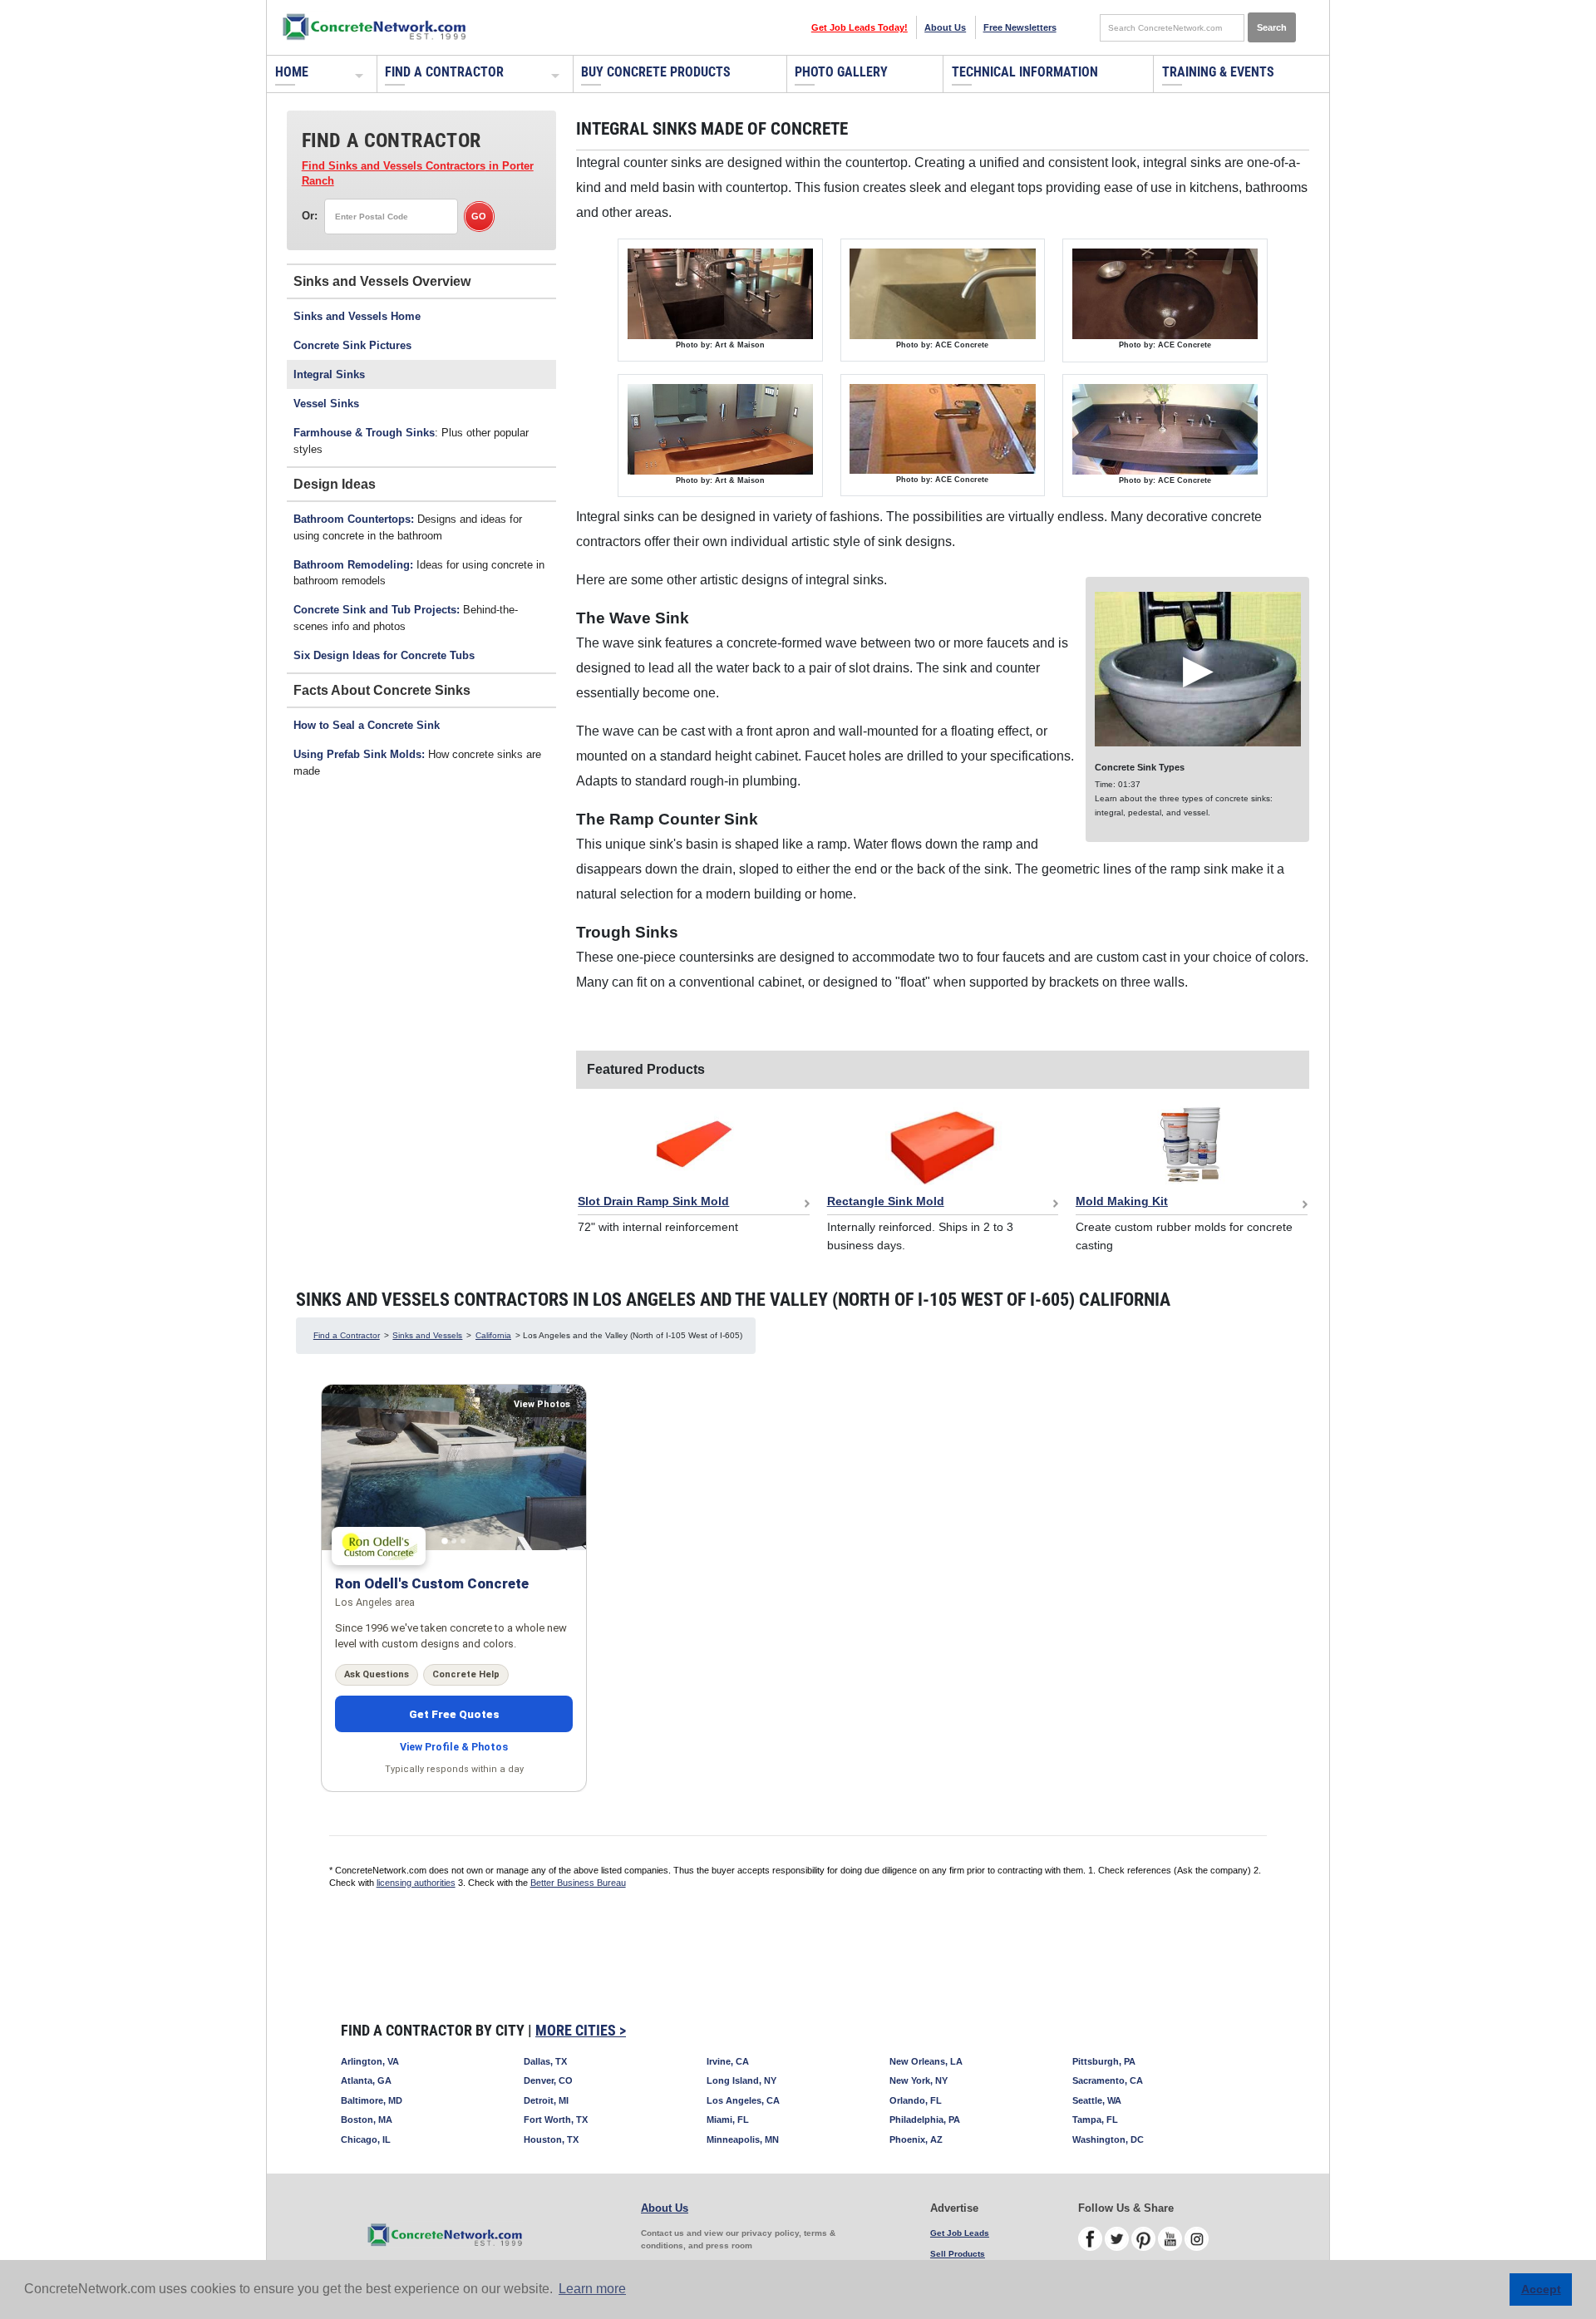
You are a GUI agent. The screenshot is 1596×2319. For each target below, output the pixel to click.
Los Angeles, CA (743, 2100)
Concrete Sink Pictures (352, 345)
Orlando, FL (916, 2100)
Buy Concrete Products (656, 72)
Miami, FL (728, 2120)
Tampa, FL (1095, 2120)
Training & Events (1218, 72)
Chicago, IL (366, 2139)
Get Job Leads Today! (860, 27)
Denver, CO (548, 2080)
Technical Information (1025, 72)
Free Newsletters (1020, 27)
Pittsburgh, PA (1104, 2061)
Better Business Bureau (578, 1883)
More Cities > (581, 2030)
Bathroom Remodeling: (353, 565)
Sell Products (958, 2254)
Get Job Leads (960, 2233)
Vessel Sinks (326, 404)
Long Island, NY (741, 2080)
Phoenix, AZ (916, 2139)
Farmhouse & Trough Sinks (364, 433)
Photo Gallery (841, 72)
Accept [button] (1541, 2289)
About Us (945, 27)
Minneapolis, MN (743, 2139)
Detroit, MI (546, 2100)
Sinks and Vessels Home (357, 316)
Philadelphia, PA (925, 2120)
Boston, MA (367, 2120)
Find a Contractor (444, 72)
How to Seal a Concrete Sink (367, 725)
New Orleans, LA (926, 2061)
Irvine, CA (728, 2061)
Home (292, 72)
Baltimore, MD (372, 2100)
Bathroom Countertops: (354, 519)
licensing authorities (416, 1883)
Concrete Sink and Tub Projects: (377, 610)
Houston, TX (551, 2139)
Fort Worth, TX (556, 2120)
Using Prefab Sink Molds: (359, 754)
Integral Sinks (329, 374)
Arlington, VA (370, 2061)
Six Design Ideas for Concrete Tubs (384, 655)
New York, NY (919, 2080)
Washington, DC (1108, 2139)
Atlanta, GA (366, 2080)
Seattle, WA (1097, 2100)
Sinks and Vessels (427, 1335)
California (493, 1335)
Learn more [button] (592, 2289)
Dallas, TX (545, 2061)
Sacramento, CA (1108, 2080)
